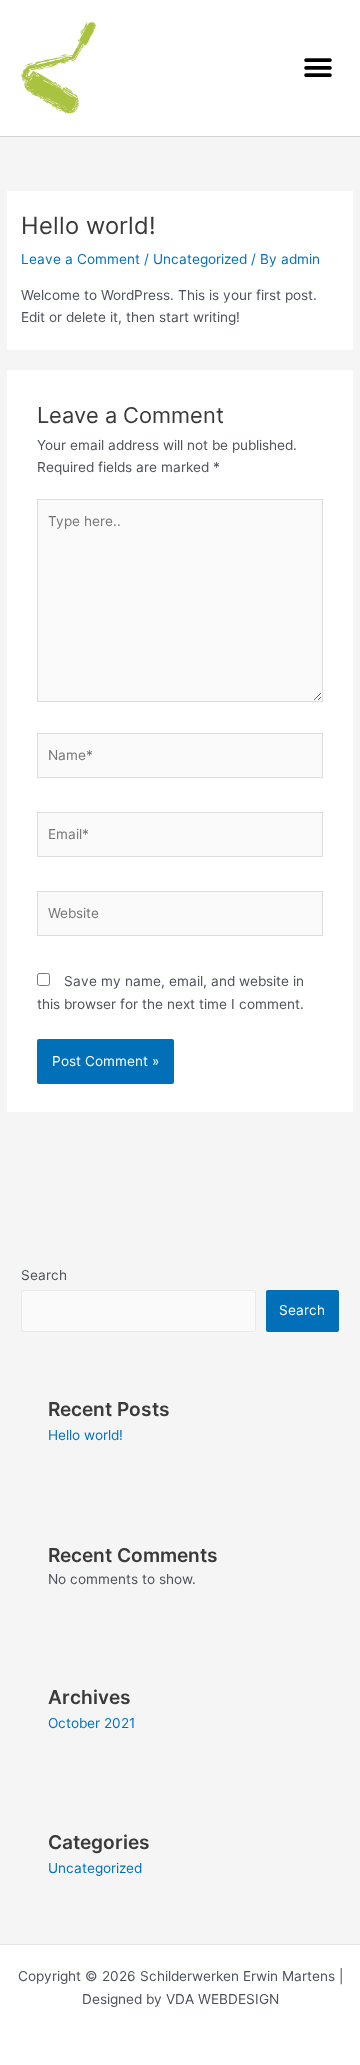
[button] (317, 67)
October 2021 (91, 1723)
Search (44, 1275)
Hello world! (85, 1435)
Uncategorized (200, 259)
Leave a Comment (80, 259)
